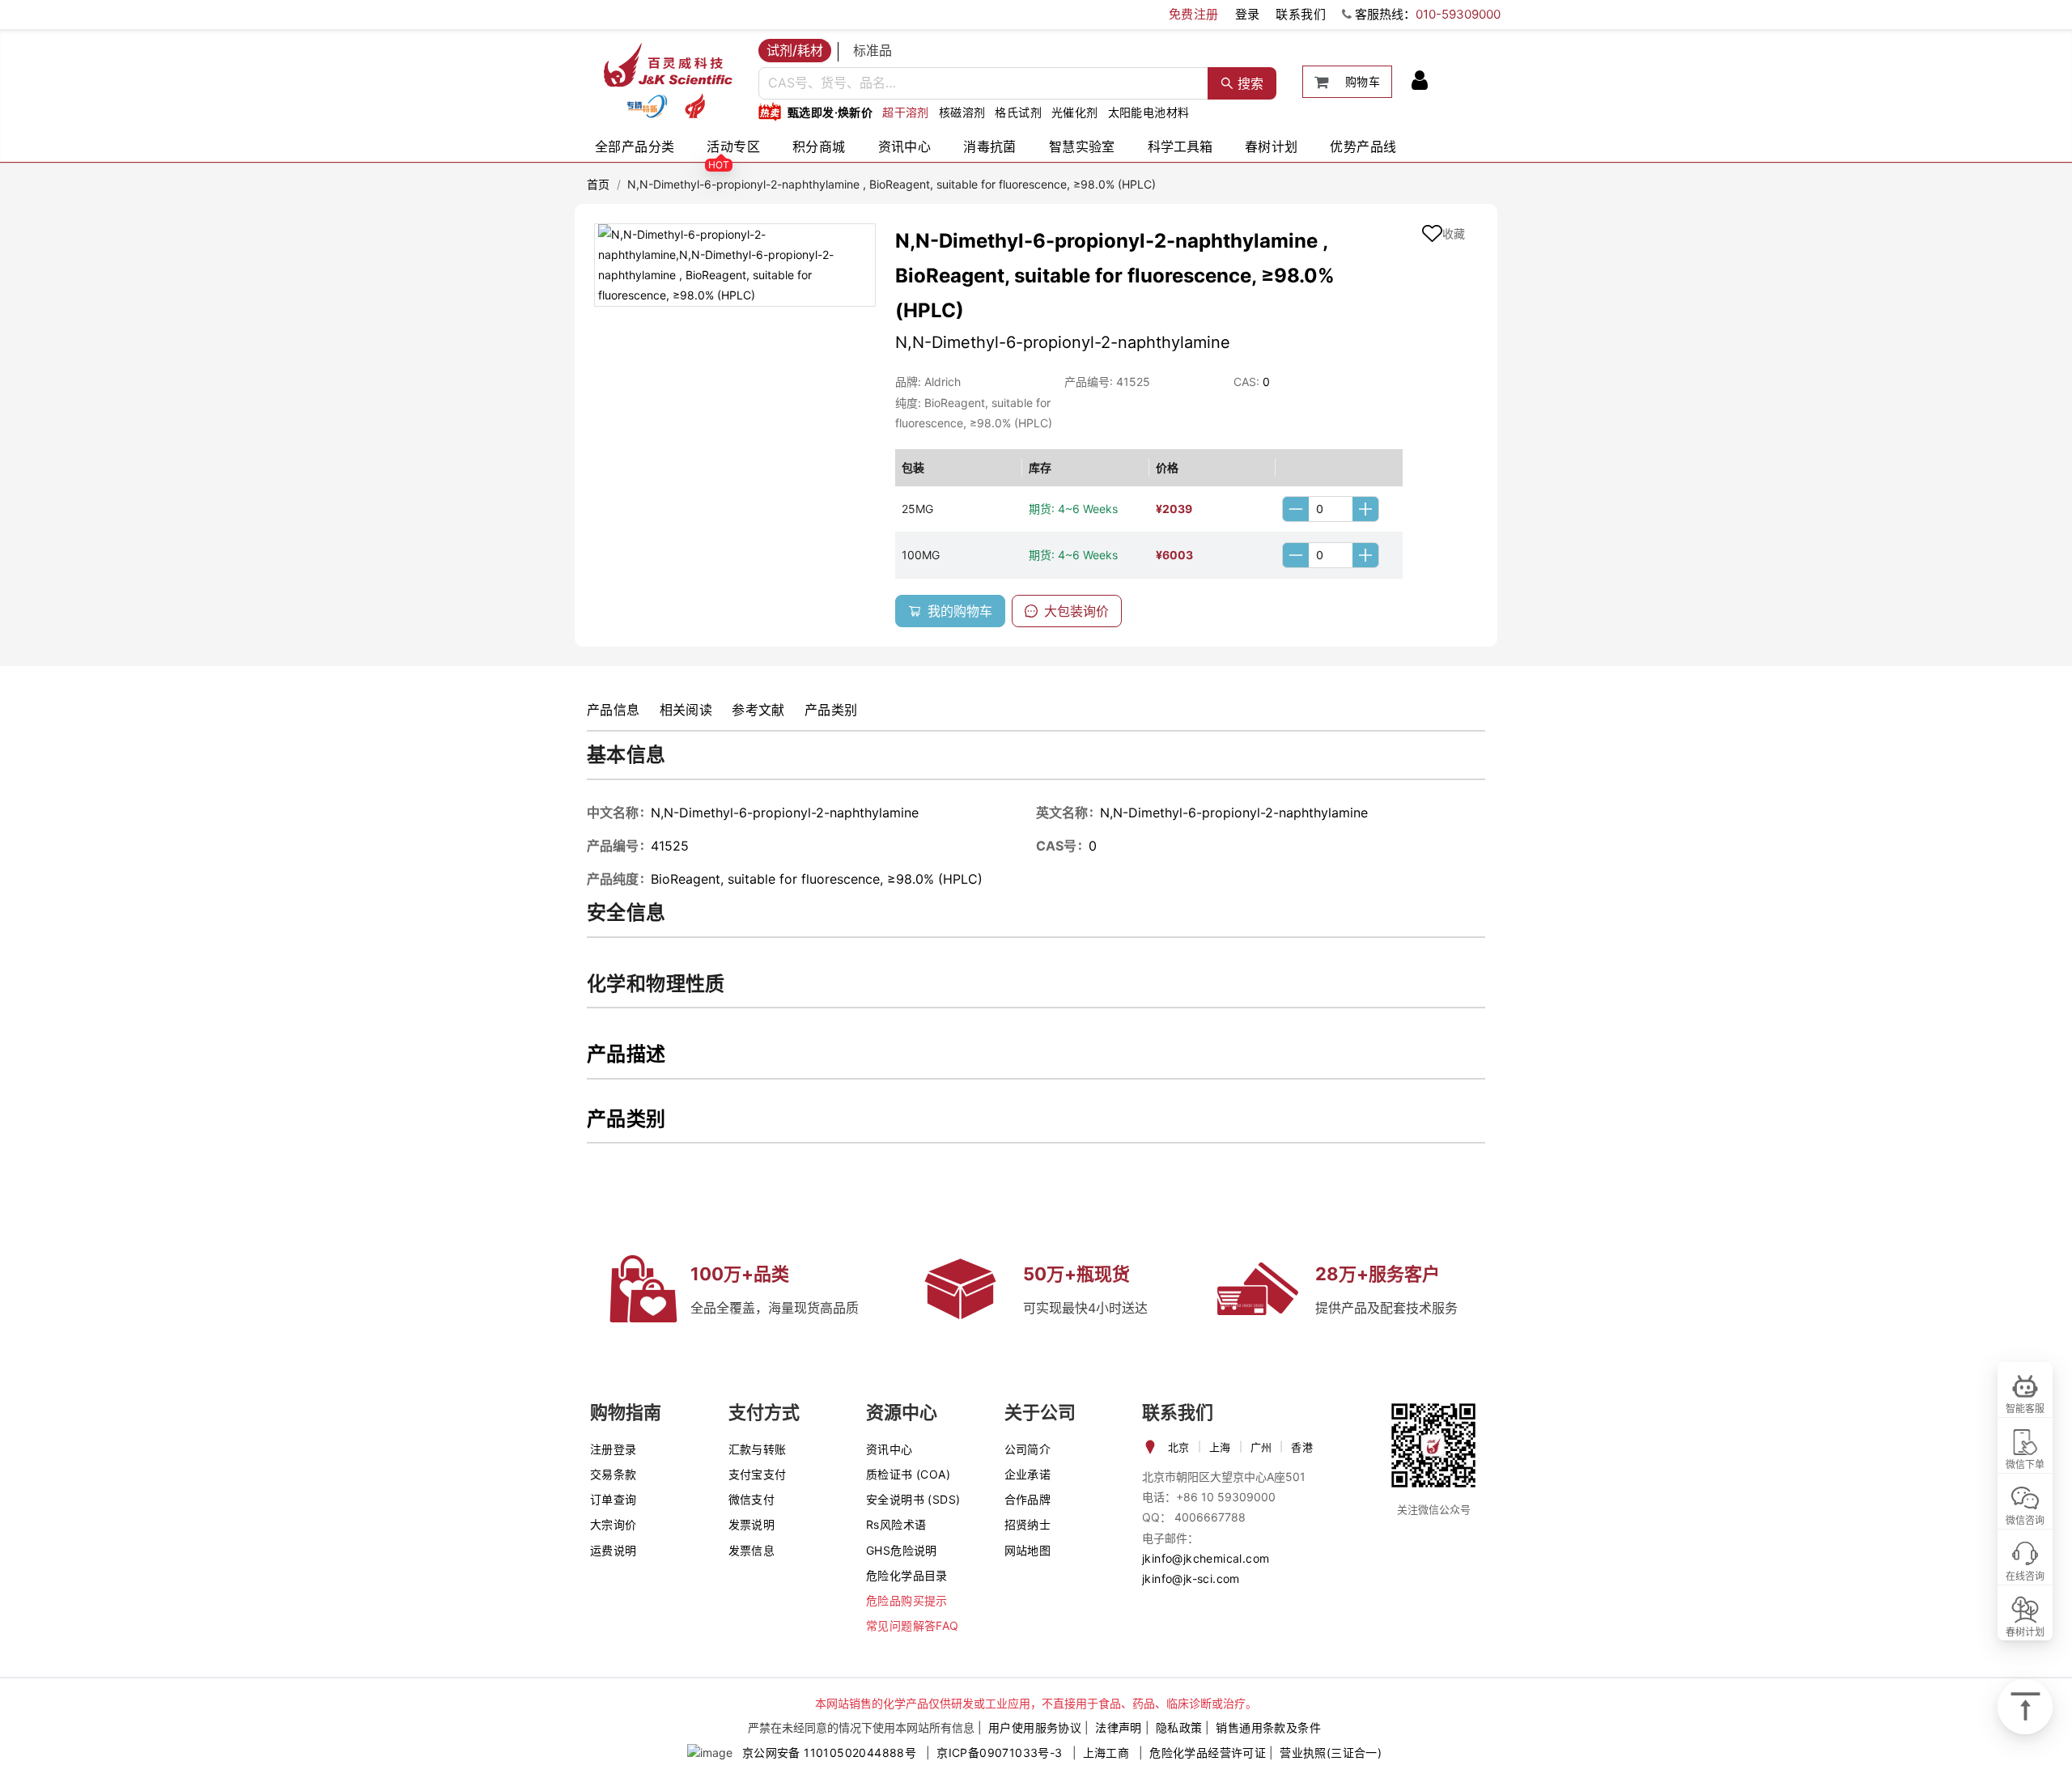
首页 (599, 184)
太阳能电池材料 (1149, 112)
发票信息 (752, 1550)
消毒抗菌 (990, 146)
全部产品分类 (635, 146)
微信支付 (752, 1499)
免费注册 (1194, 14)
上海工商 (1106, 1753)
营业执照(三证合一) (1331, 1753)
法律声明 (1119, 1727)
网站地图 (1028, 1550)
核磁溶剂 (962, 112)
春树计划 (1272, 146)
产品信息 (614, 710)
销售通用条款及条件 (1268, 1727)
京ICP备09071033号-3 (999, 1753)
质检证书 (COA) (908, 1474)
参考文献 (758, 710)
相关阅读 (686, 710)
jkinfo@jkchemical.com (1206, 1558)
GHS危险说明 (902, 1550)
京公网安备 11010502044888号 (829, 1753)
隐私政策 (1179, 1727)
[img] (647, 106)
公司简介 (1028, 1449)
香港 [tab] (1302, 1447)
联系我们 (1301, 14)
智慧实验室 (1082, 146)
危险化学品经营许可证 (1208, 1753)
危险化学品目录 (907, 1575)
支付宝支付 (758, 1474)
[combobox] (983, 83)
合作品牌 (1028, 1499)
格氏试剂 (1018, 112)
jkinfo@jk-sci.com (1191, 1579)
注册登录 (614, 1449)
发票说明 (752, 1524)
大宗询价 (614, 1524)
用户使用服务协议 (1035, 1727)
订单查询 (614, 1499)
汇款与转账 (758, 1449)
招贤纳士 (1028, 1524)
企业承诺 (1028, 1474)
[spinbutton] (1331, 509)
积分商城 (819, 146)
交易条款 (614, 1474)
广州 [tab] (1261, 1447)
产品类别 (831, 710)
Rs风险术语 (896, 1524)
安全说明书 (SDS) (913, 1499)
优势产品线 (1363, 146)
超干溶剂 (906, 112)
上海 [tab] (1220, 1447)
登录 (1248, 14)
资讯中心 (905, 146)
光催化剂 (1075, 112)
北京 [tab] (1179, 1447)
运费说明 (614, 1550)
